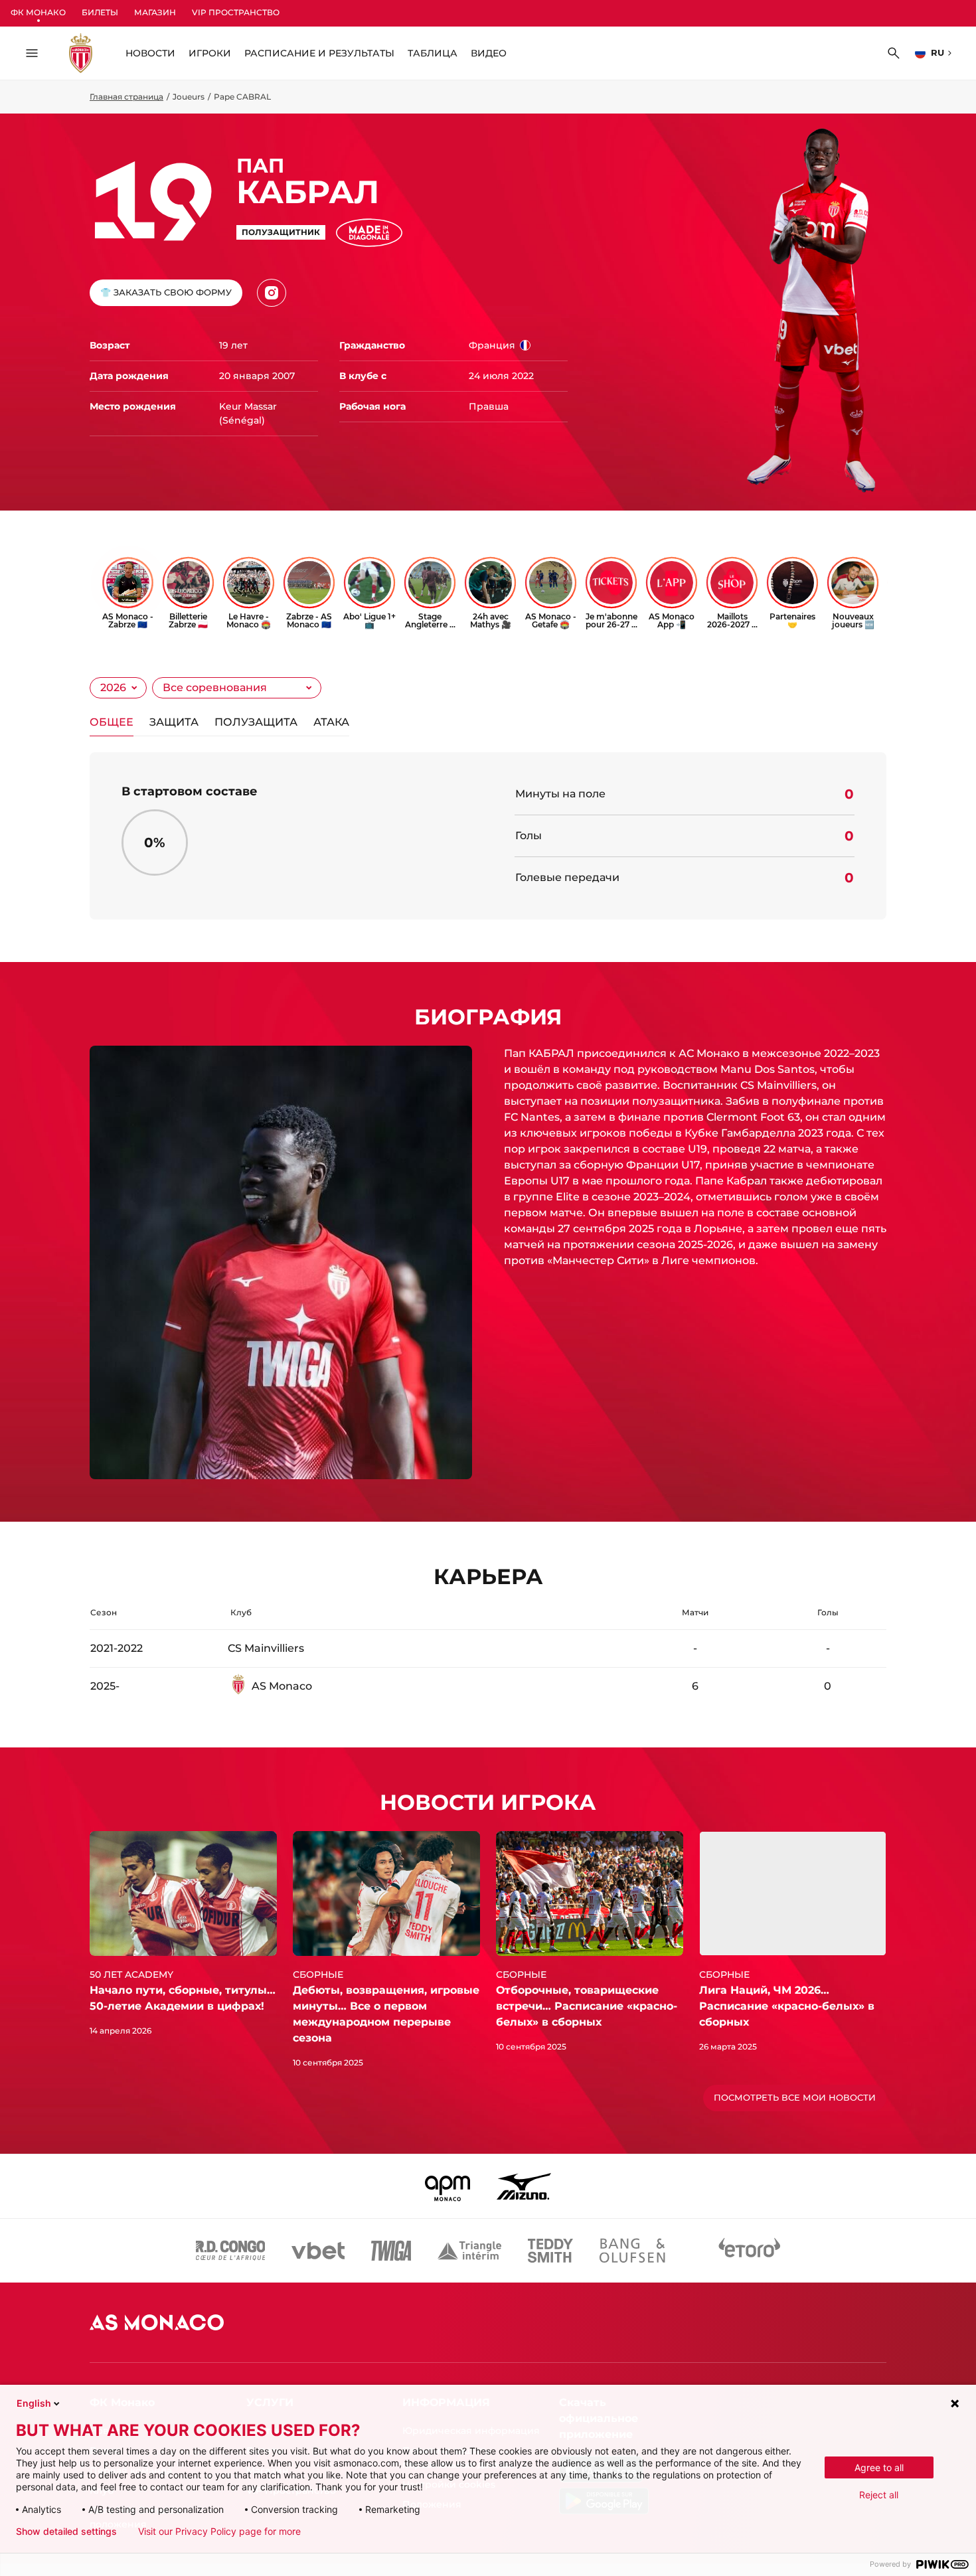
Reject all (879, 2495)
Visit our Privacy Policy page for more (219, 2532)
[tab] (112, 725)
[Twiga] (391, 2251)
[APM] (448, 2186)
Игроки (210, 53)
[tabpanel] (488, 836)
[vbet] (318, 2251)
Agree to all (879, 2467)
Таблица (433, 53)
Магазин (155, 12)
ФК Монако (38, 12)
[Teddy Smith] (550, 2251)
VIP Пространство (236, 12)
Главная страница (126, 97)
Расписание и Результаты (319, 53)
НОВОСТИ (150, 53)
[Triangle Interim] (469, 2251)
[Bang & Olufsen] (632, 2251)
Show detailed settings (66, 2532)
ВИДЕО (489, 53)
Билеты (100, 12)
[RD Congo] (231, 2251)
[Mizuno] (524, 2186)
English (34, 2403)
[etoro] (750, 2251)
